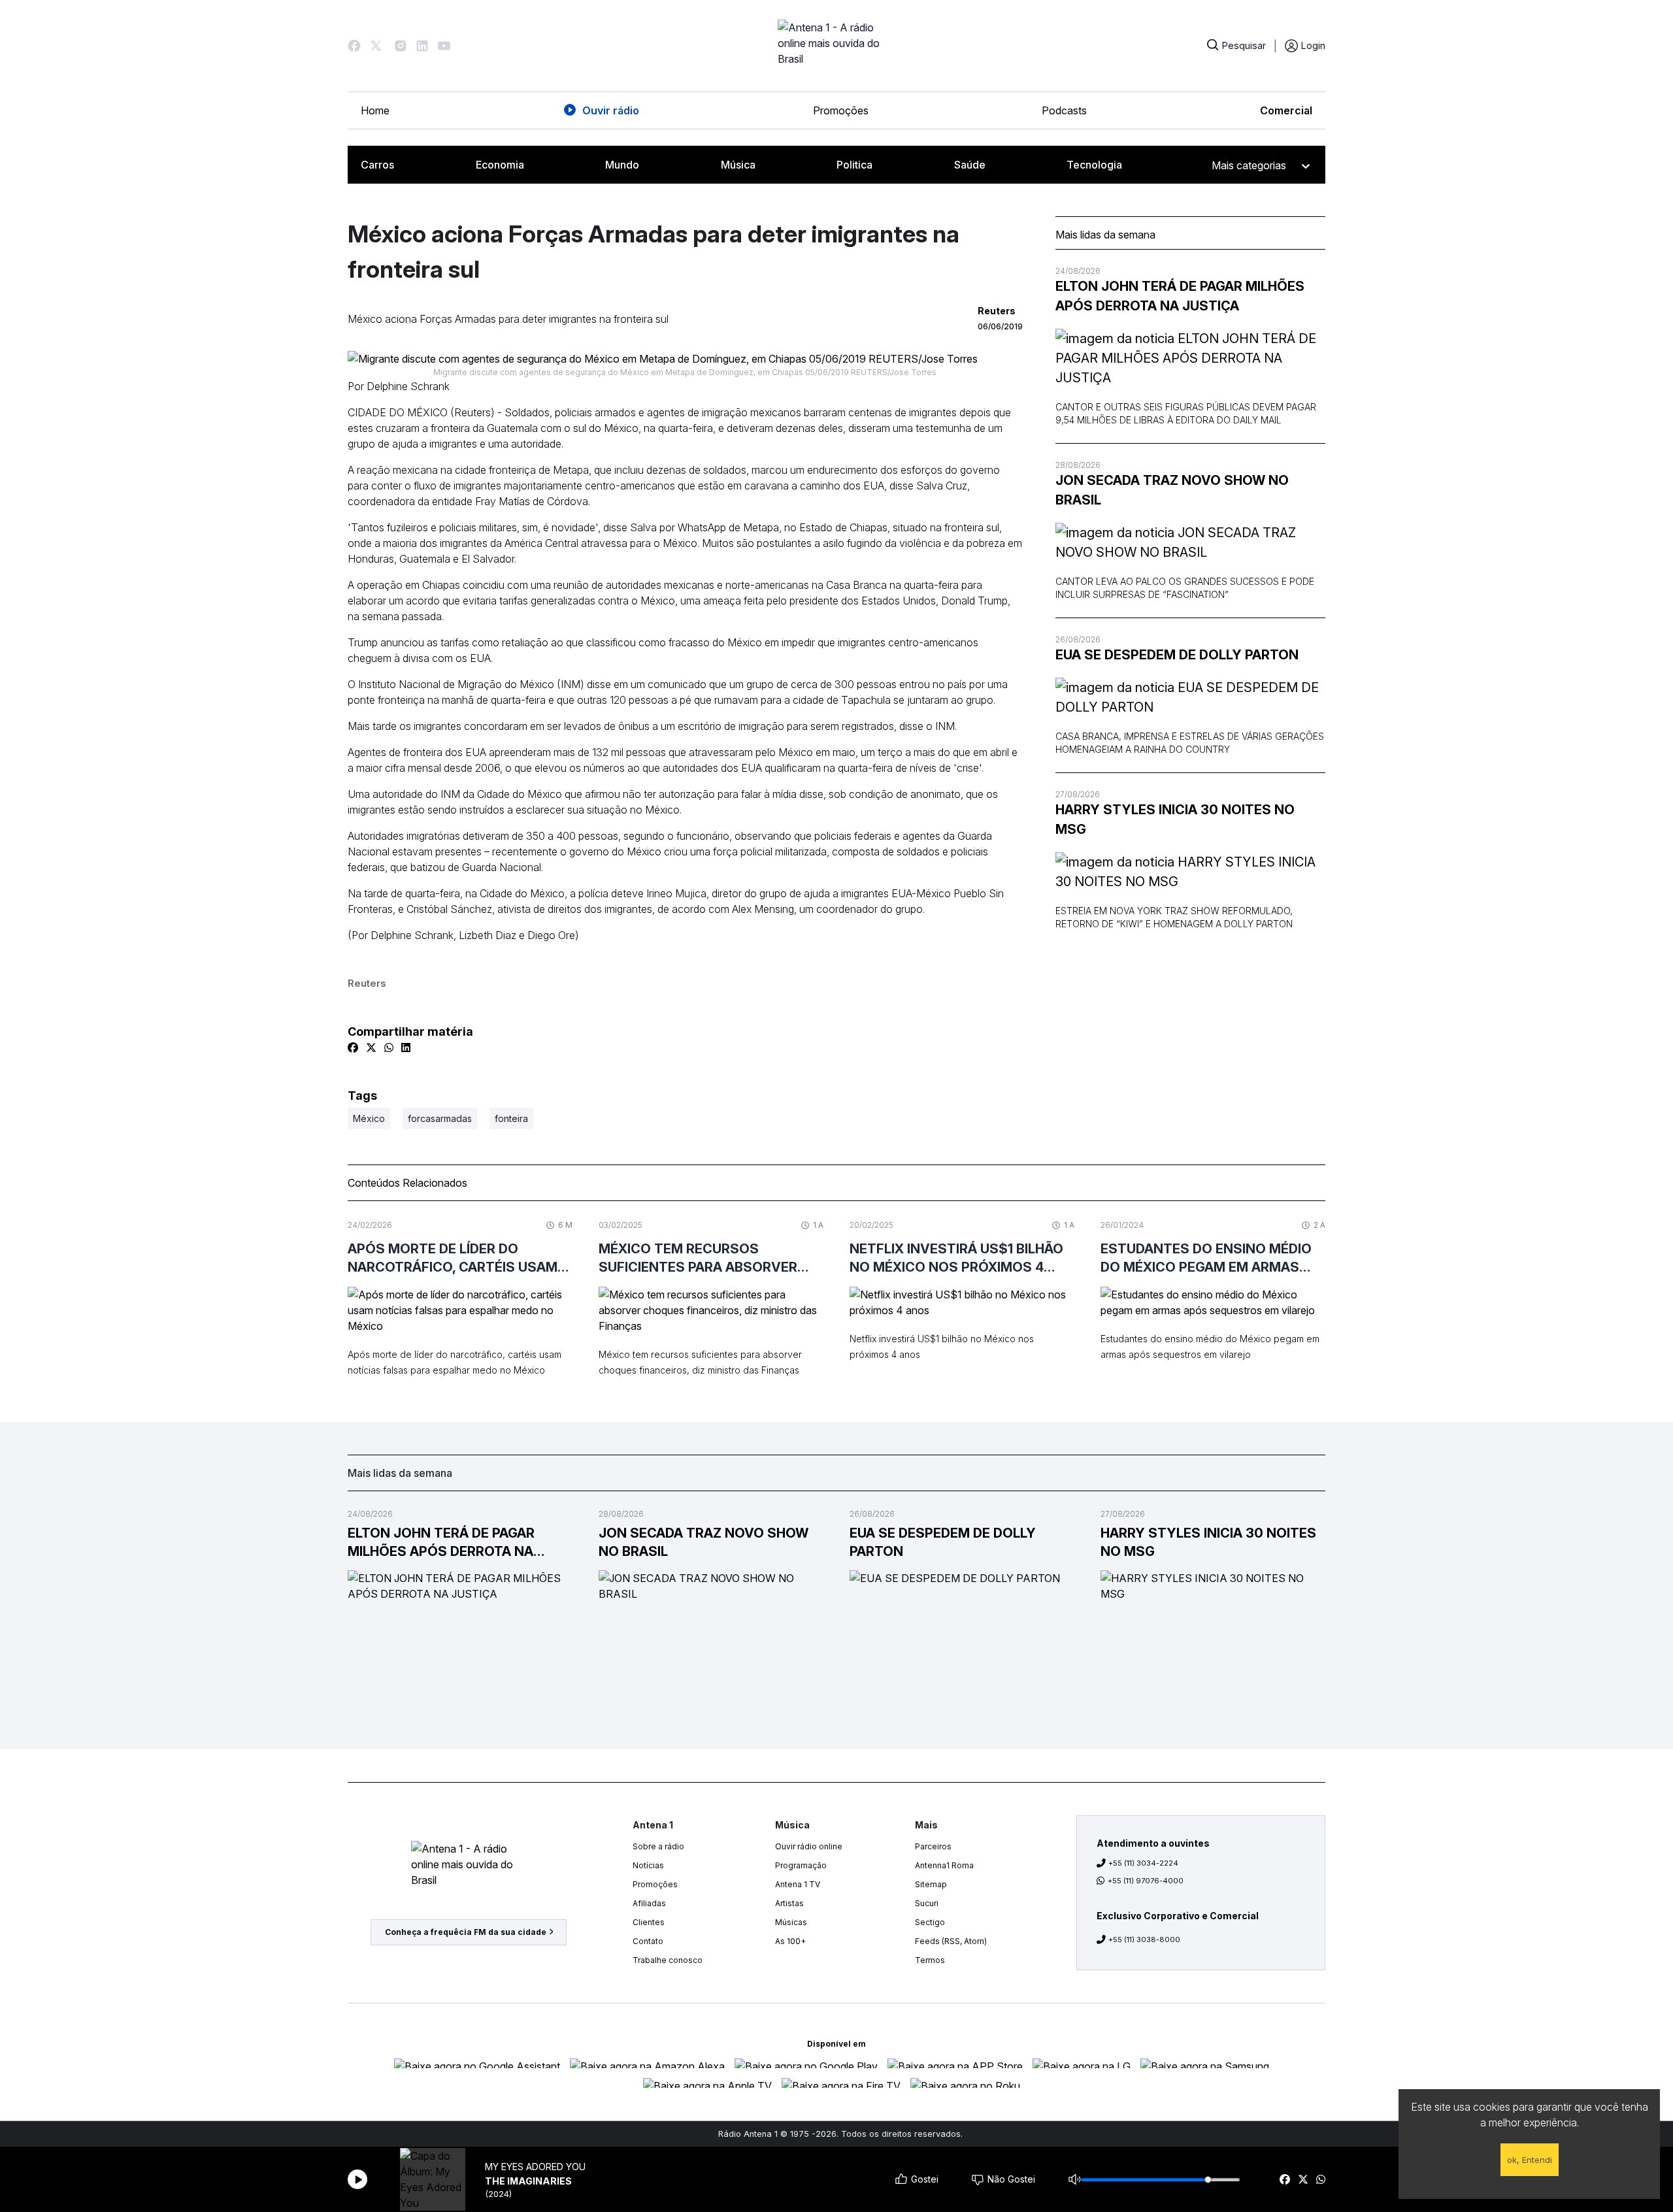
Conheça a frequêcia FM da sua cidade (466, 1932)
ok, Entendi (1530, 2160)
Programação (801, 1865)
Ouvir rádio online (809, 1846)
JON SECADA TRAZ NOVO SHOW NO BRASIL (1172, 490)
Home (375, 110)
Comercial (1286, 110)
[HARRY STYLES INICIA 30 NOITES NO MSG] (1190, 872)
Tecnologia (1094, 165)
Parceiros (933, 1846)
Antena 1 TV (798, 1884)
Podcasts (1064, 110)
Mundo (622, 165)
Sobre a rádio (658, 1846)
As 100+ (790, 1941)
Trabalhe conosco (668, 1960)
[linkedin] (406, 1048)
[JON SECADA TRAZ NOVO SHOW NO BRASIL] (1190, 542)
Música (738, 165)
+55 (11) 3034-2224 (1143, 1863)
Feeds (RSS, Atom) (951, 1941)
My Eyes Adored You (535, 2167)
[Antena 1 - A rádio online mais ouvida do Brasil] (836, 46)
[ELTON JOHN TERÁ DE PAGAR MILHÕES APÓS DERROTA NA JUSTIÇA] (1190, 358)
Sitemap (931, 1884)
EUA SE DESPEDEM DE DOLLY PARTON (1177, 655)
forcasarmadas (440, 1118)
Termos (930, 1960)
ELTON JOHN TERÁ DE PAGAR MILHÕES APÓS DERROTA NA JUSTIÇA (1180, 296)
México (369, 1118)
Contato (648, 1941)
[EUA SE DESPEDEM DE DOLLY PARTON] (1190, 697)
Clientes (649, 1922)
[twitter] (1303, 2179)
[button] (354, 46)
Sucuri (927, 1903)
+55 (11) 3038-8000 (1144, 1940)
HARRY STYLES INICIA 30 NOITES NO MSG (1175, 819)
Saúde (970, 165)
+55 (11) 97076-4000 (1146, 1881)
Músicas (791, 1922)
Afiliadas (649, 1903)
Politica (854, 165)
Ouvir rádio (611, 110)
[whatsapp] (1321, 2179)
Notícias (648, 1865)
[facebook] (1285, 2179)
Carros (377, 165)
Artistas (789, 1903)
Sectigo (930, 1922)
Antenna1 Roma (944, 1865)
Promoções (841, 110)
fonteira (511, 1118)
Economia (500, 165)
